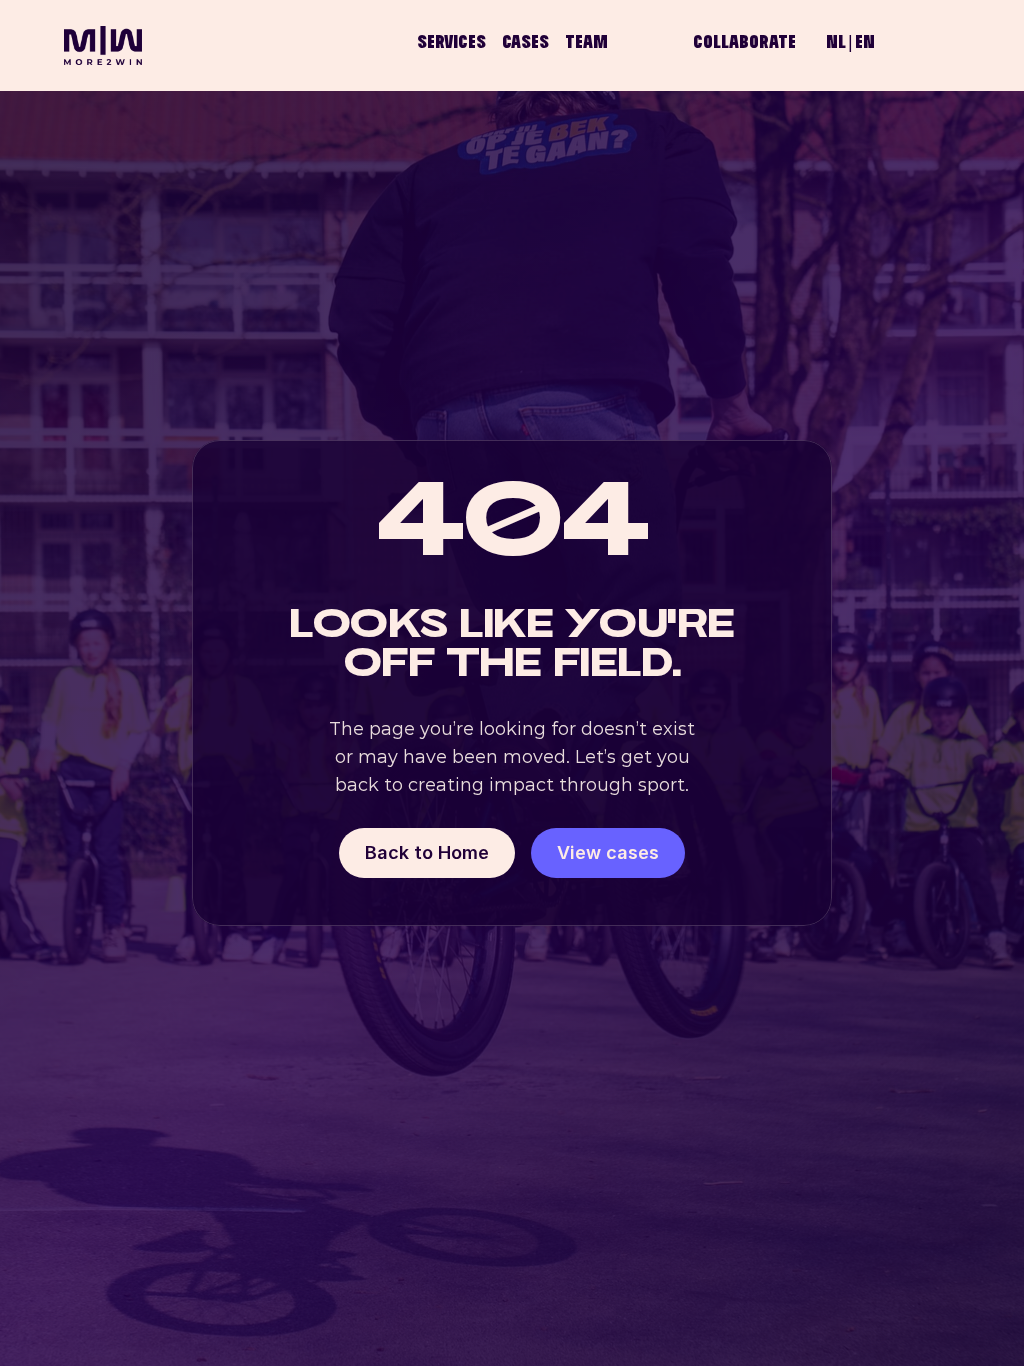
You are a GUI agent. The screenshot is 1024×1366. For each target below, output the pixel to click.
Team (586, 44)
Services (451, 44)
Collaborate (744, 44)
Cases (525, 44)
